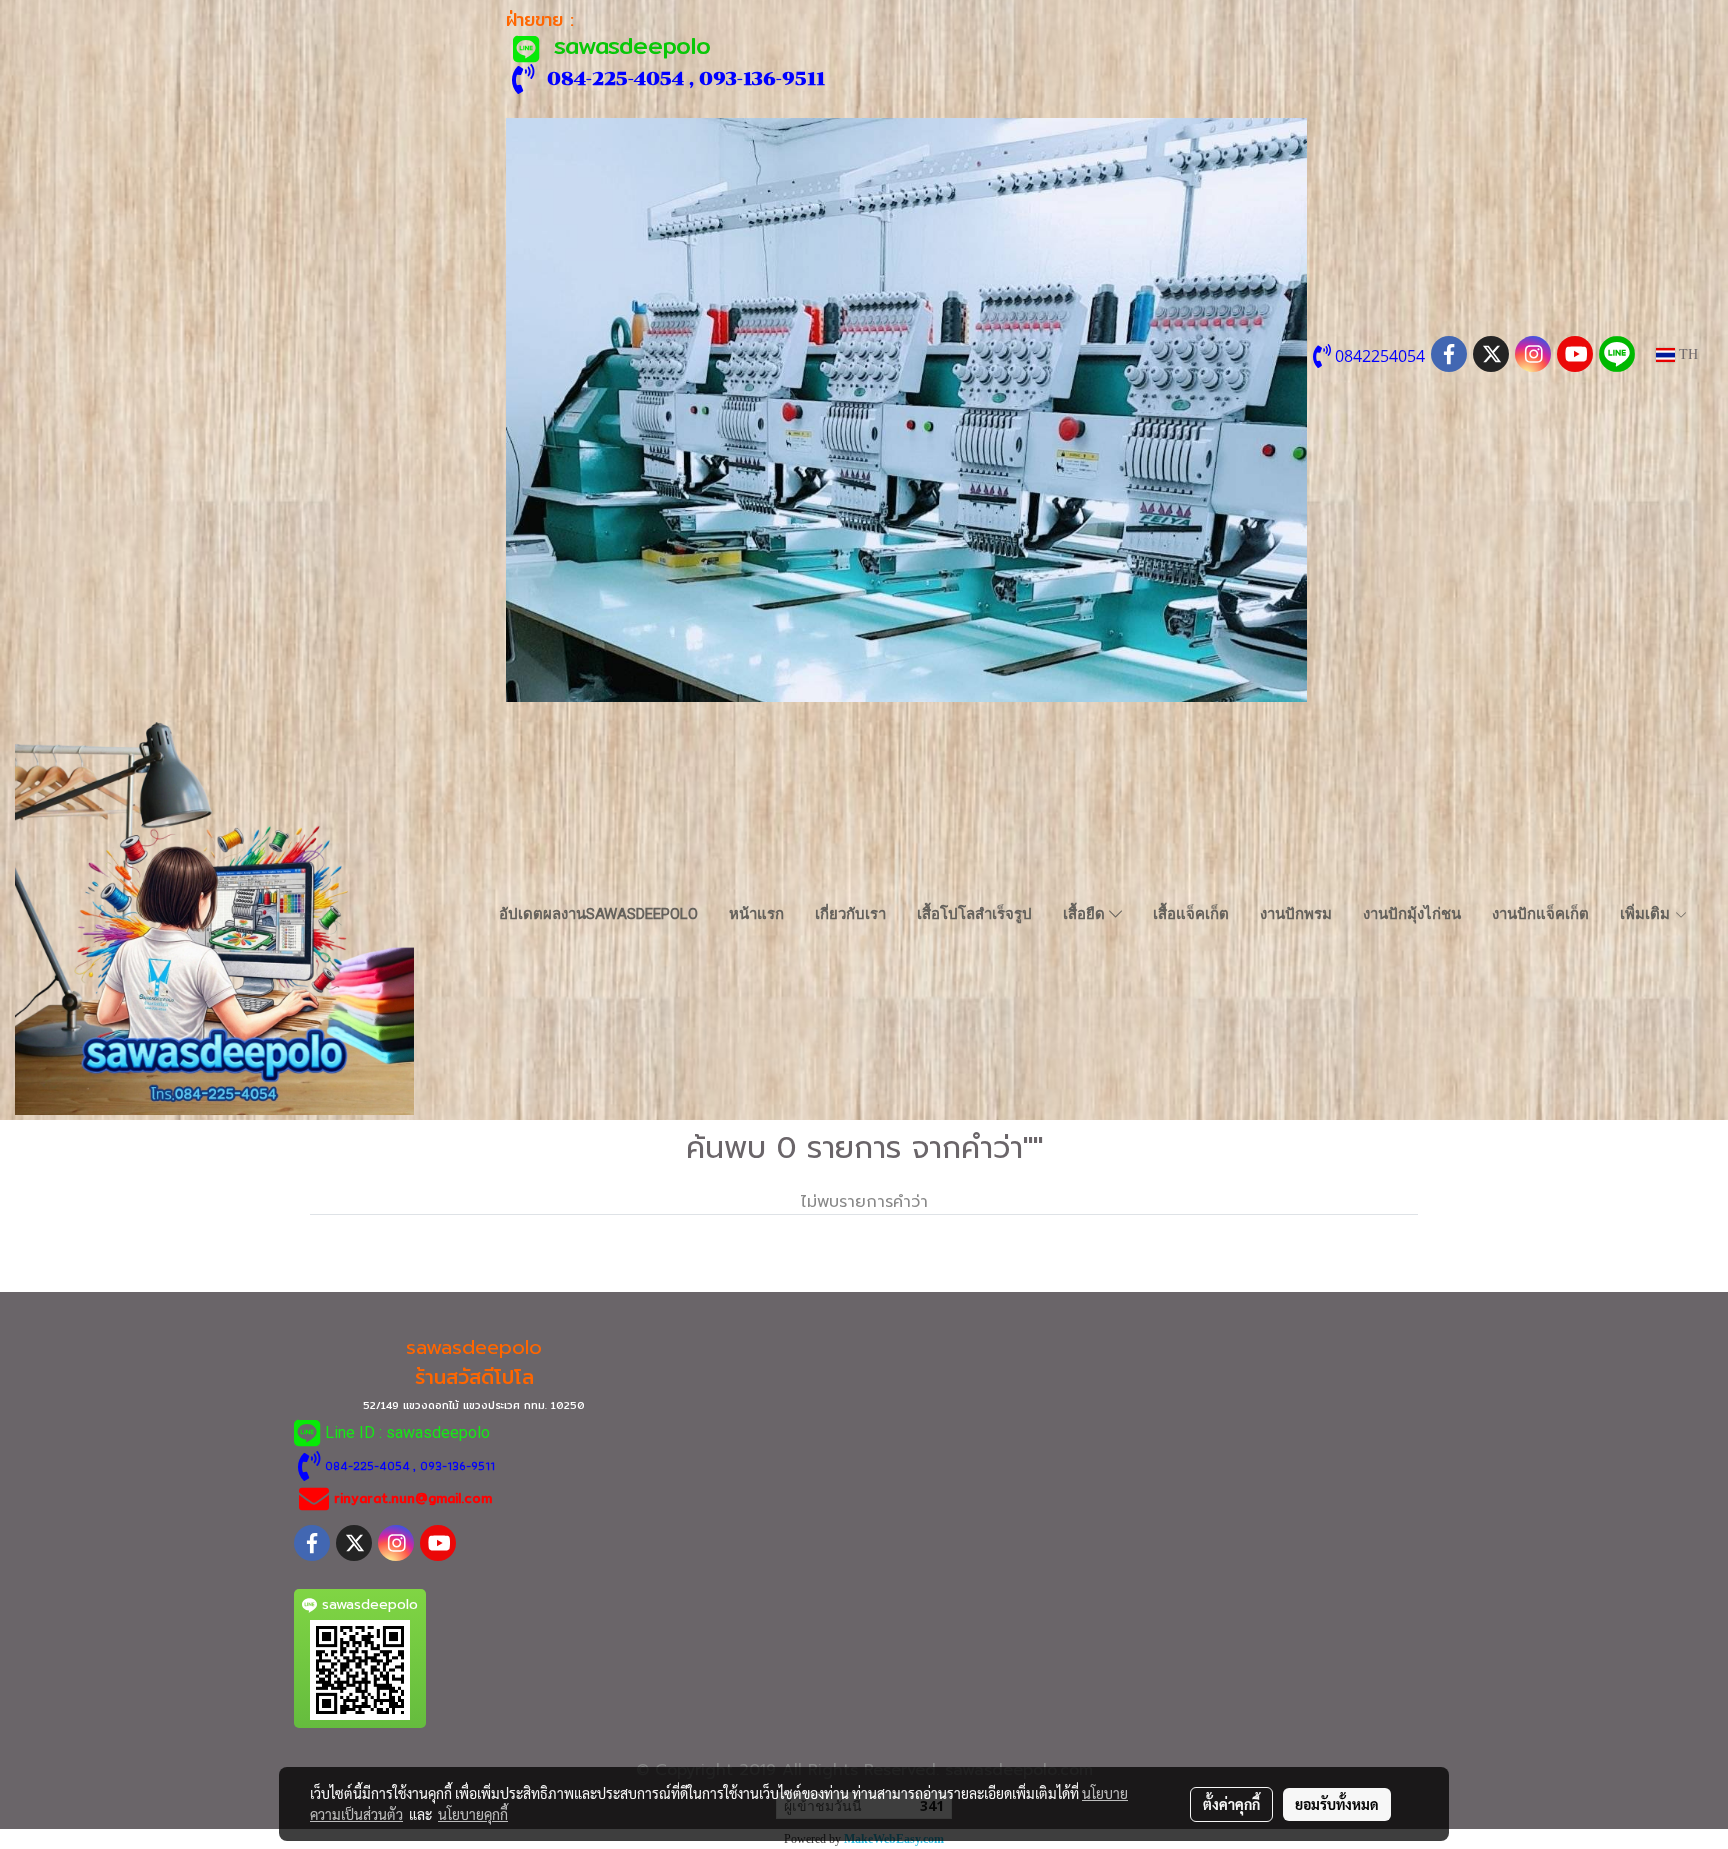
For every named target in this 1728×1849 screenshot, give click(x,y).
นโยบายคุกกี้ (473, 1814)
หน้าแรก (756, 914)
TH (1686, 354)
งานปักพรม (1296, 914)
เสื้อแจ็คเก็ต (1191, 914)
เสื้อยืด (1086, 914)
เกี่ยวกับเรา (850, 914)
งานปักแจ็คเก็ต (1540, 914)
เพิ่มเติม (1647, 914)
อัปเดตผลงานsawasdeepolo (598, 914)
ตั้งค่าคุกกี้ (1231, 1804)
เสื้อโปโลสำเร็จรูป (974, 914)
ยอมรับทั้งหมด (1337, 1804)
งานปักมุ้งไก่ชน (1412, 914)
